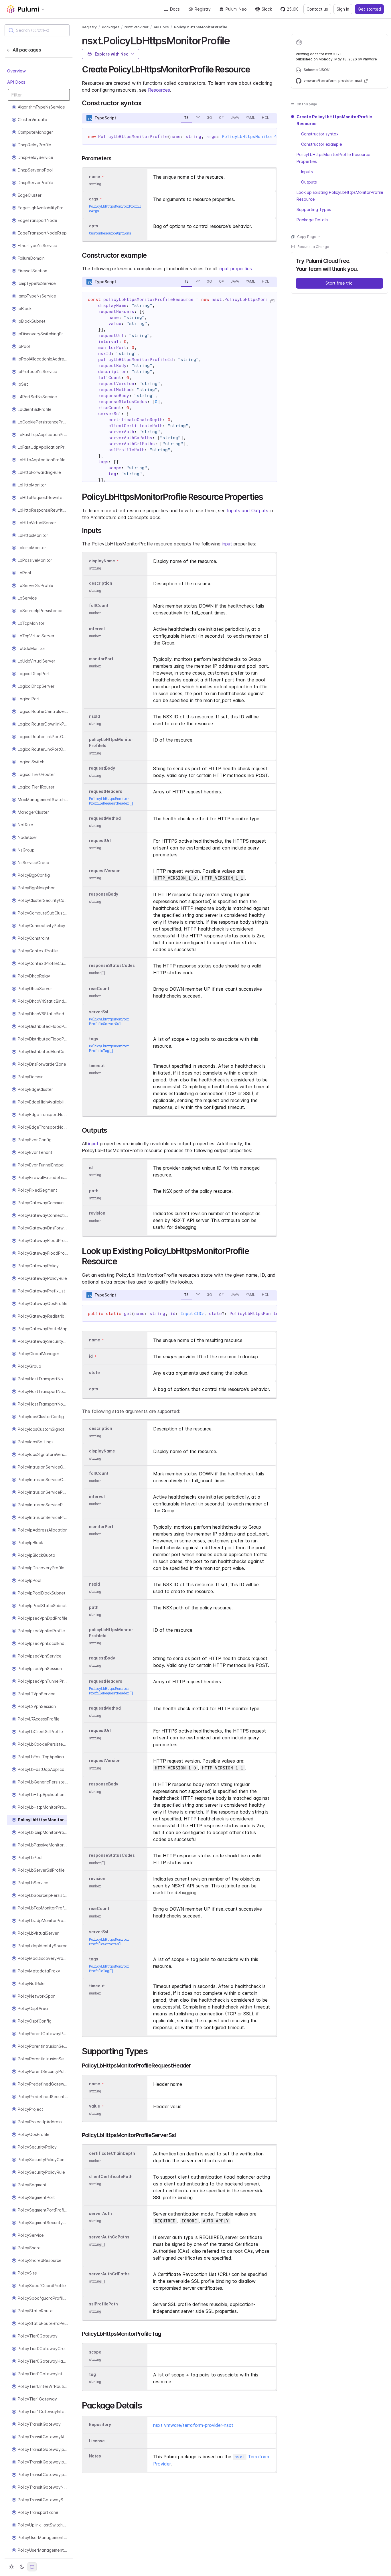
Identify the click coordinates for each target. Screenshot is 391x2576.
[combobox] (37, 30)
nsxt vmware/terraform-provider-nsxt (193, 2425)
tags (94, 1039)
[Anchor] (235, 40)
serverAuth (100, 2213)
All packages (27, 50)
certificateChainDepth (112, 2153)
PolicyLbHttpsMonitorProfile (201, 27)
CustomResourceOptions (110, 233)
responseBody (104, 894)
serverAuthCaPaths (109, 2237)
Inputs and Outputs (248, 511)
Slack (267, 9)
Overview (16, 71)
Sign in (343, 9)
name (95, 2084)
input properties (235, 269)
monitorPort (101, 659)
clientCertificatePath (111, 2176)
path (94, 1191)
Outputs (309, 182)
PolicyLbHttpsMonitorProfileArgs (262, 137)
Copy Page (307, 237)
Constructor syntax (320, 134)
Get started (369, 9)
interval (97, 629)
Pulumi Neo (236, 9)
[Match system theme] (32, 2567)
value (95, 2106)
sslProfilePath (103, 2304)
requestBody (102, 768)
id (91, 1167)
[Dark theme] (22, 2567)
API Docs (16, 82)
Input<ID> (192, 1314)
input (227, 544)
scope (95, 2352)
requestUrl (100, 840)
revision (97, 1213)
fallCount (99, 606)
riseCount (99, 989)
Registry (203, 9)
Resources (159, 90)
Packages (111, 27)
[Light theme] (11, 2567)
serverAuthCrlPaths (109, 2274)
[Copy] (272, 301)
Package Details (312, 220)
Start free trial (339, 283)
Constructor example (322, 144)
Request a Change (313, 247)
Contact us (317, 9)
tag (92, 2374)
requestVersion (105, 871)
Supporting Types (314, 209)
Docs (175, 9)
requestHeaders (106, 791)
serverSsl (99, 1012)
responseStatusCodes (112, 965)
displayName (102, 561)
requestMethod (105, 818)
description (101, 583)
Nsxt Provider (137, 27)
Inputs (307, 172)
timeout (97, 1066)
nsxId (94, 717)
